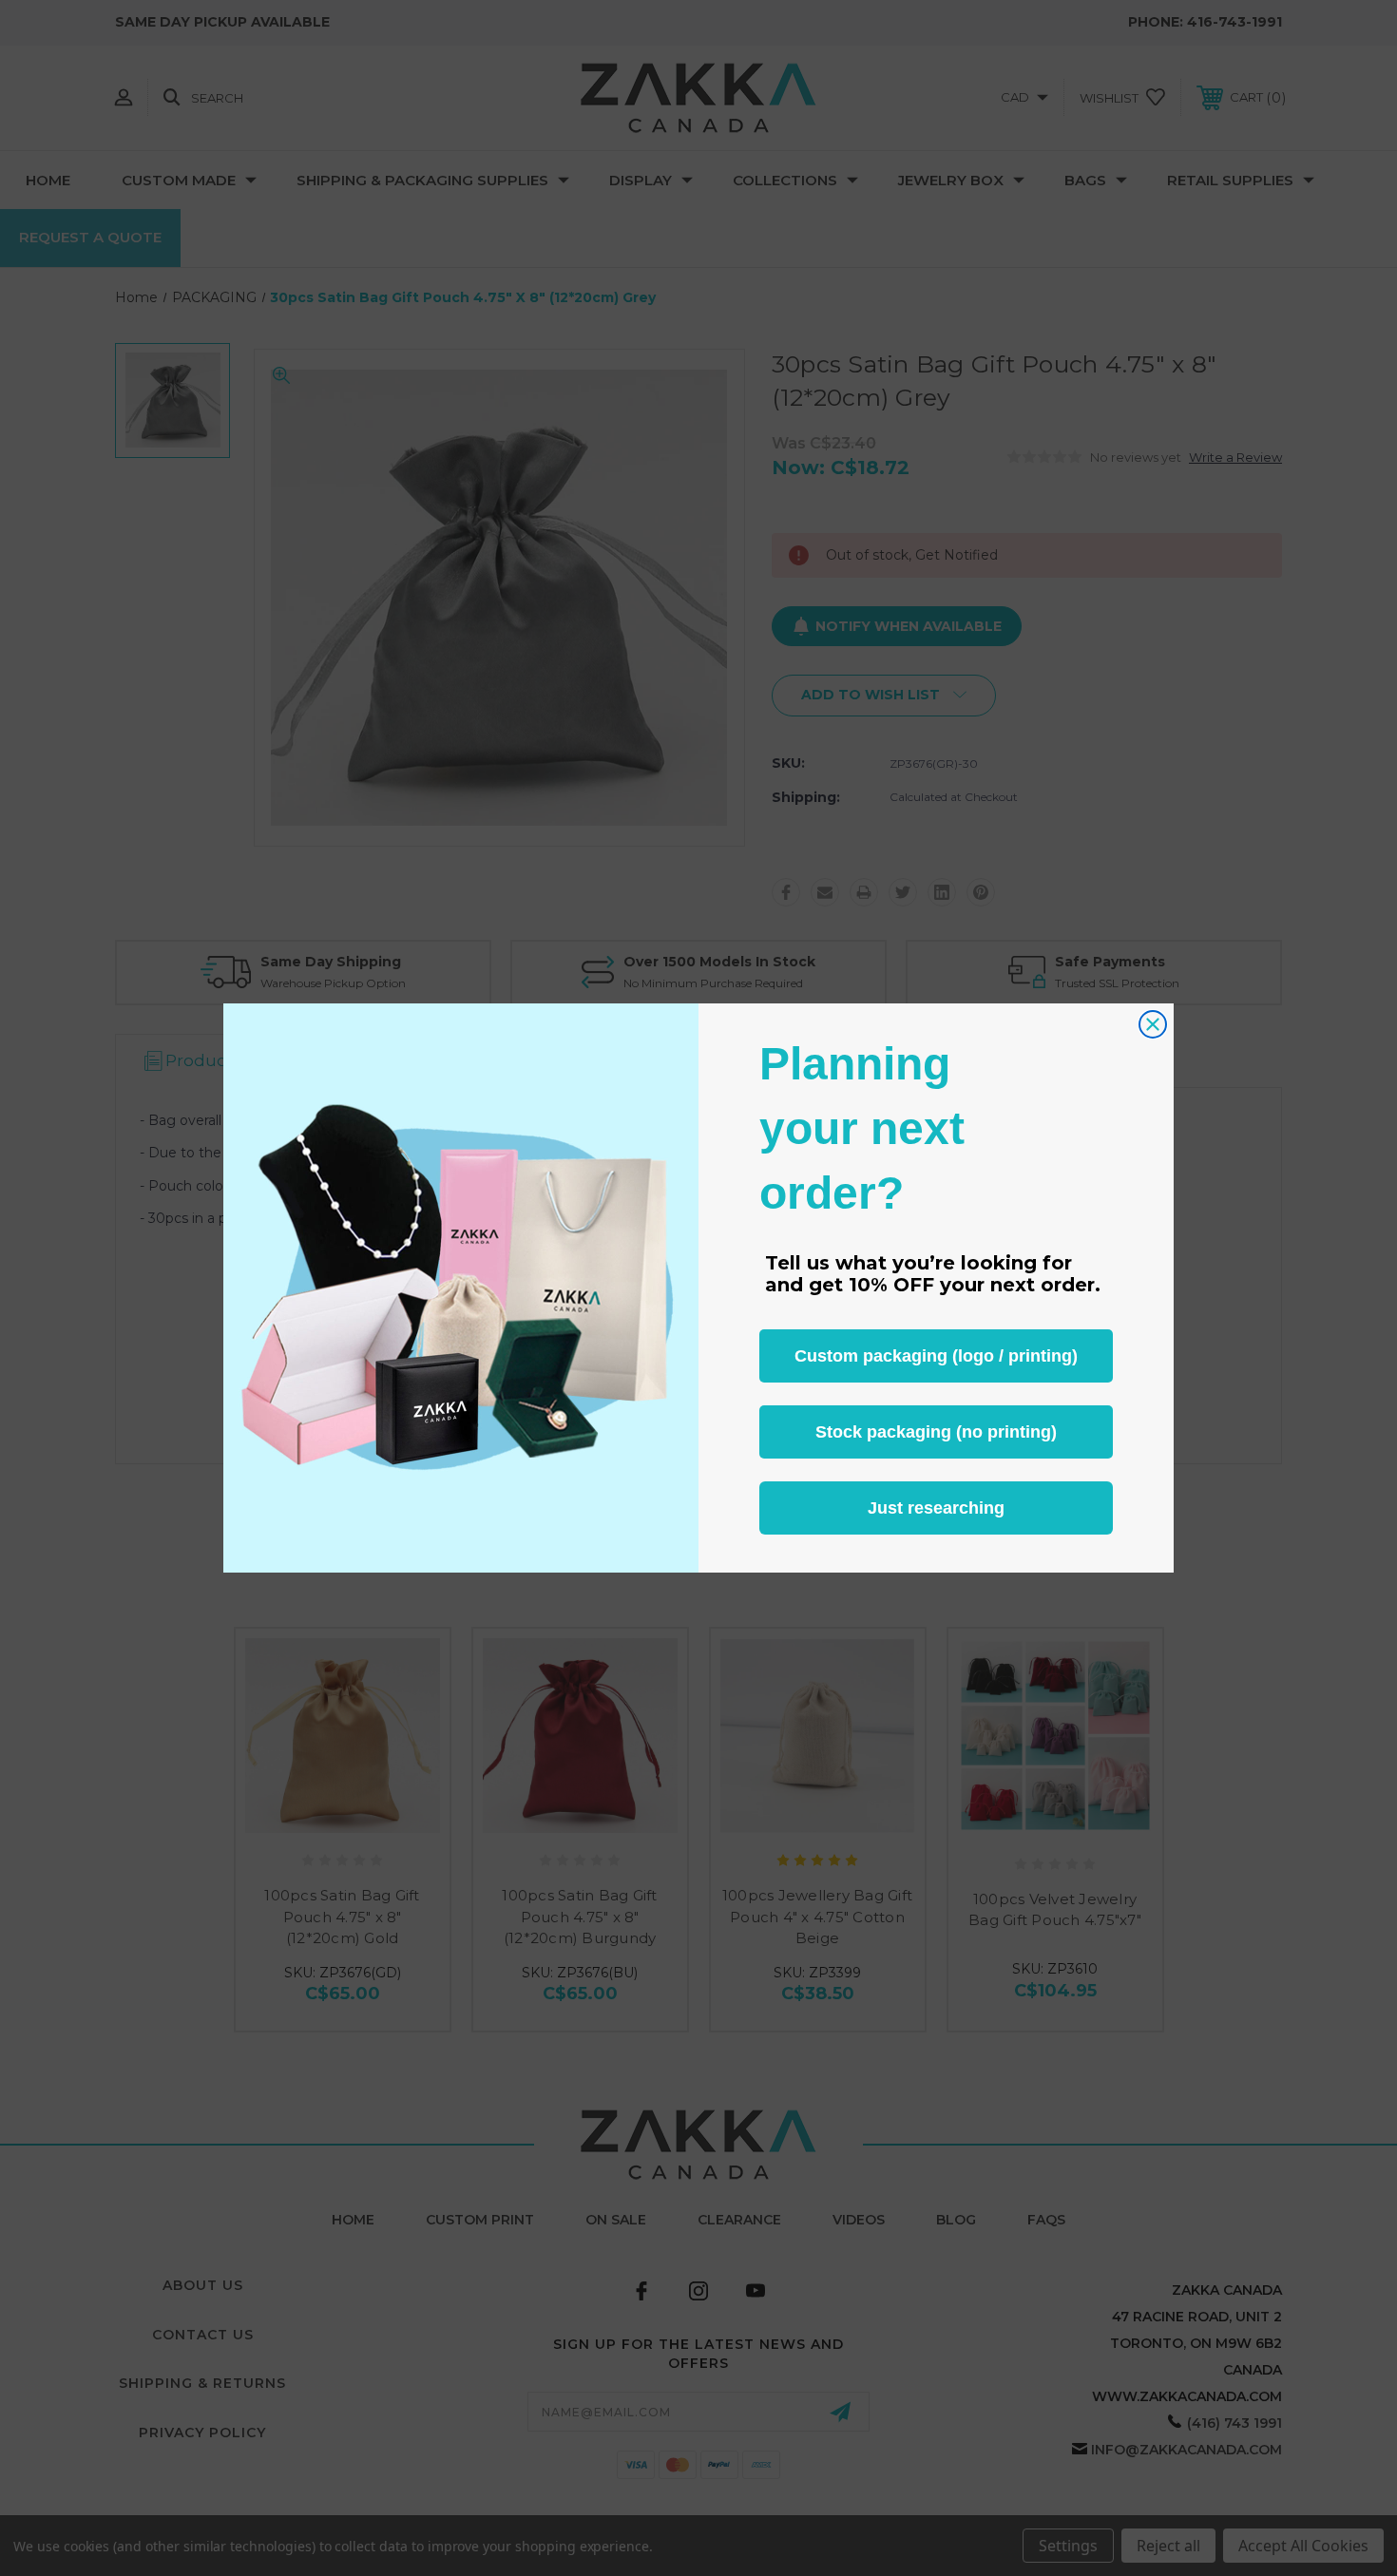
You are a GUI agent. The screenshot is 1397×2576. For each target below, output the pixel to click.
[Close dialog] (1153, 1024)
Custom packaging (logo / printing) (936, 1356)
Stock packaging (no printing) (936, 1432)
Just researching (936, 1508)
